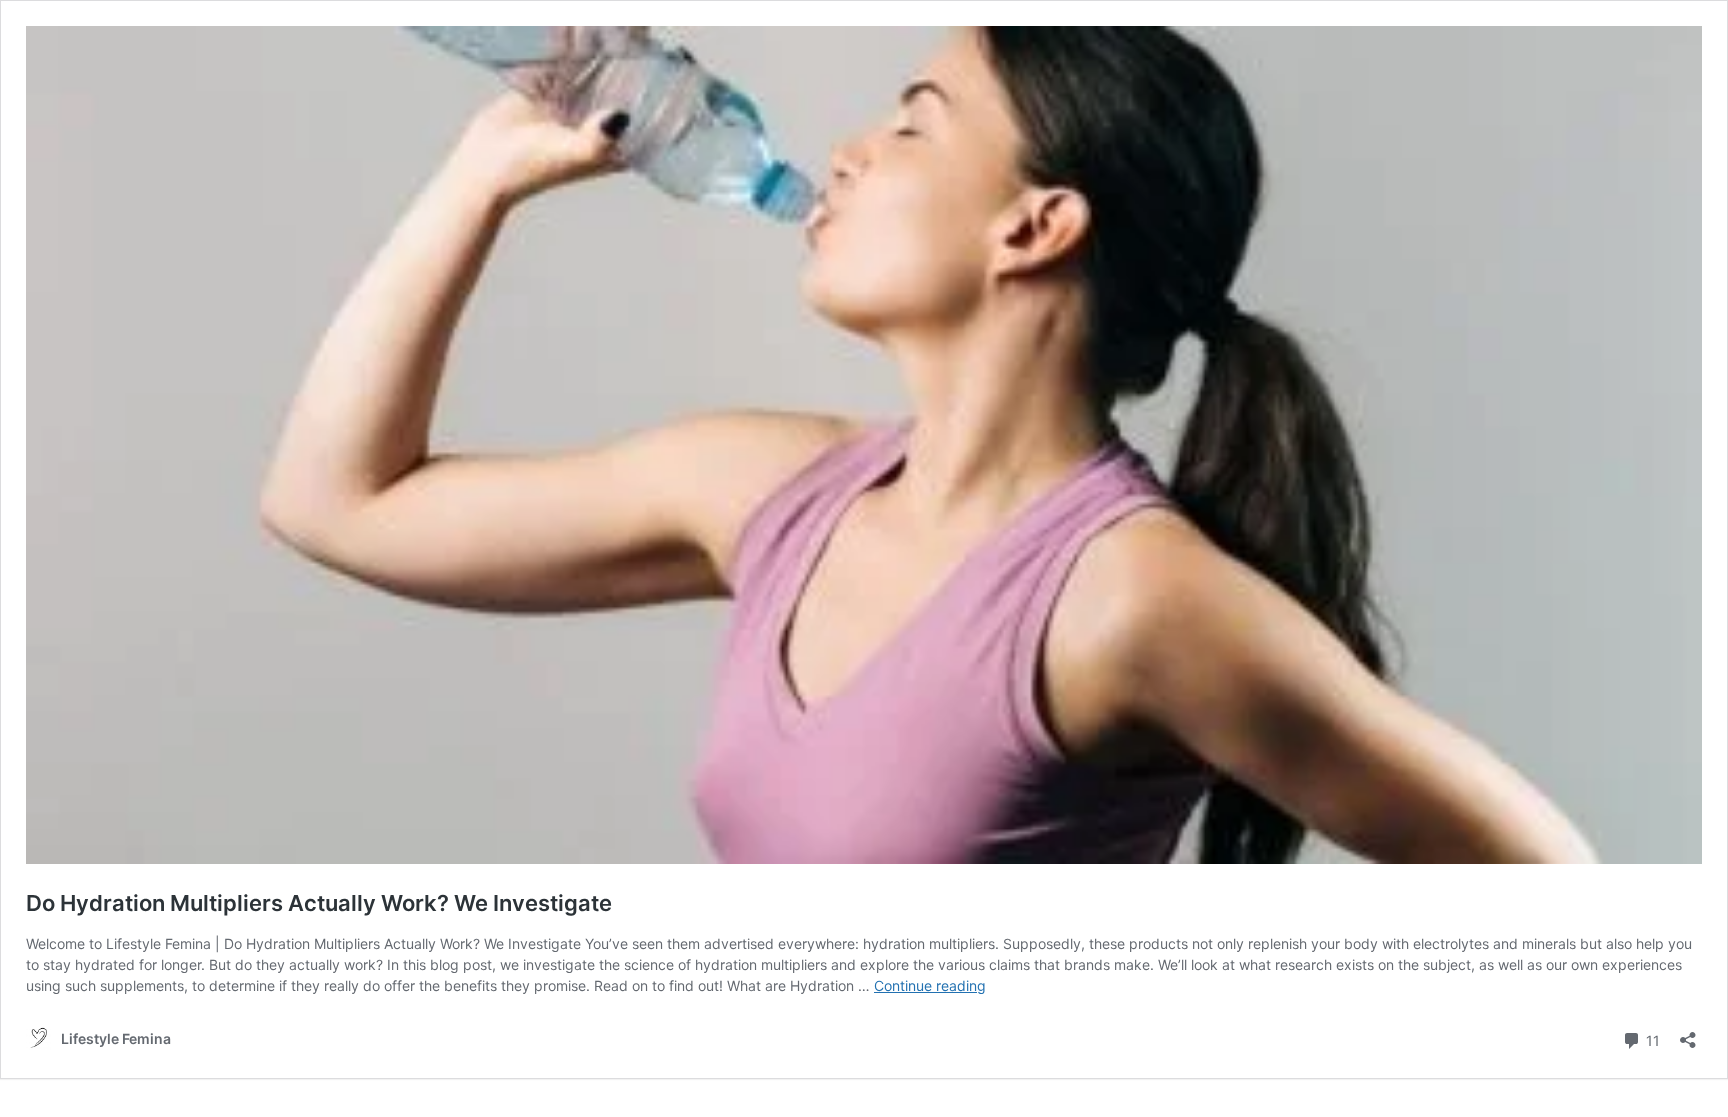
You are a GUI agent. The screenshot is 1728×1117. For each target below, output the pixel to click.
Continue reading (930, 985)
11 (1651, 1039)
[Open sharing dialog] (1688, 1033)
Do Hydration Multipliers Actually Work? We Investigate (319, 903)
